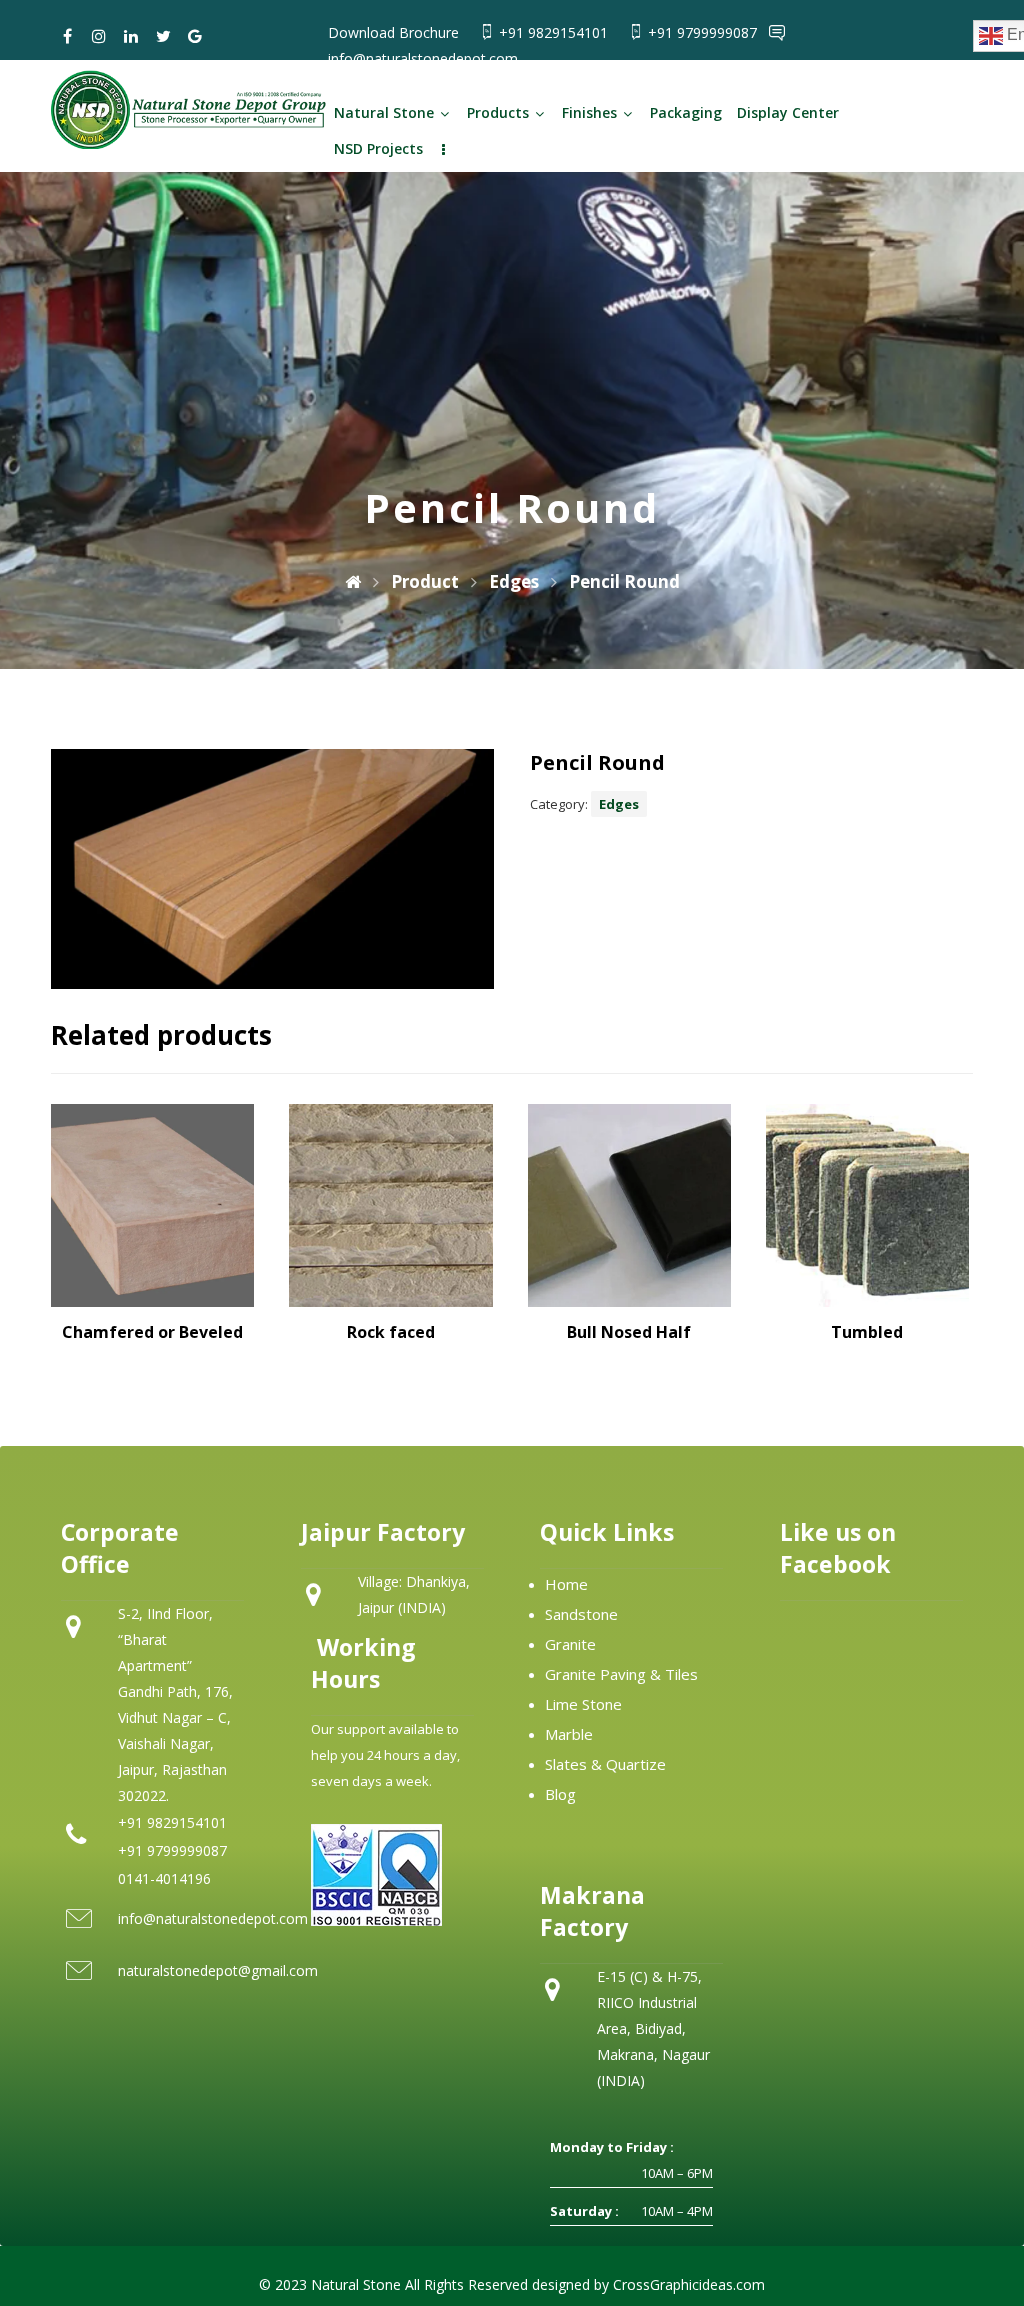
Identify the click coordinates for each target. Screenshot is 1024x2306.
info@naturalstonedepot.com (423, 58)
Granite (570, 1644)
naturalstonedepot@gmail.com (218, 1970)
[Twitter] (163, 36)
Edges (619, 804)
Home (566, 1584)
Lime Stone (583, 1704)
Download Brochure (393, 32)
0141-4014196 (164, 1878)
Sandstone (581, 1614)
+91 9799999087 (704, 32)
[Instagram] (99, 36)
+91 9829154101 (555, 32)
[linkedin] (131, 36)
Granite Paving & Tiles (621, 1674)
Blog (560, 1794)
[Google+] (195, 36)
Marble (569, 1734)
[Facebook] (67, 36)
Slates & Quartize (605, 1764)
